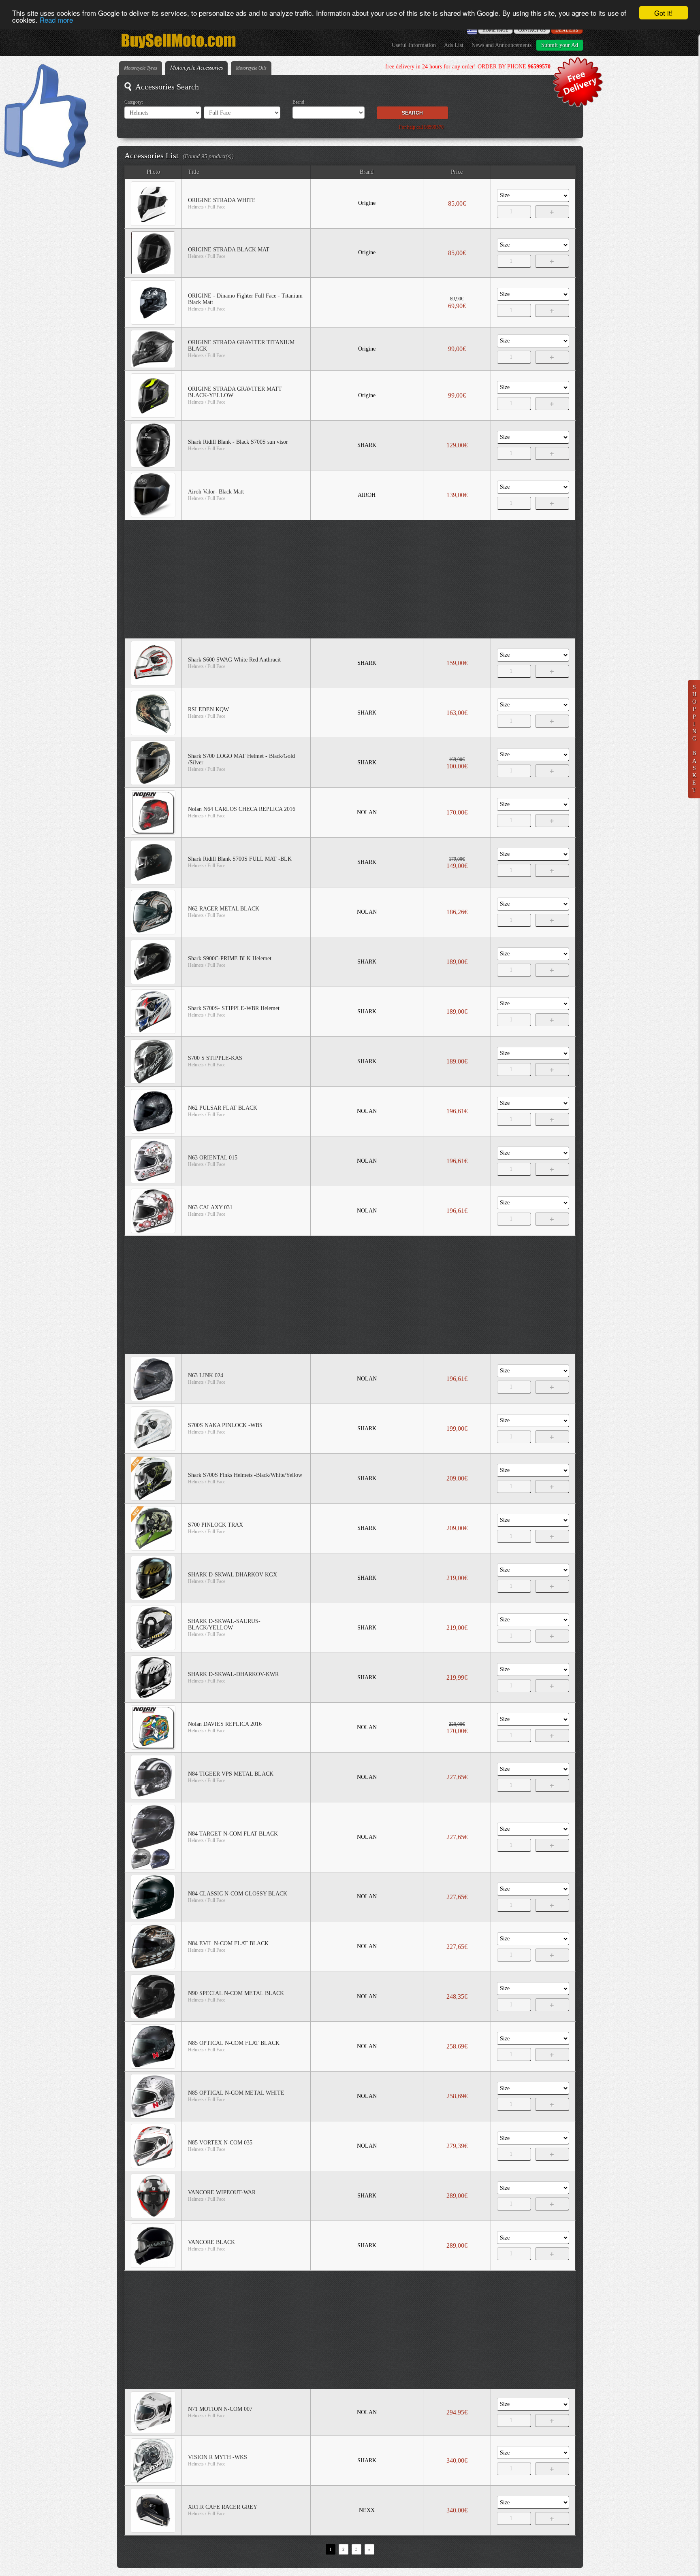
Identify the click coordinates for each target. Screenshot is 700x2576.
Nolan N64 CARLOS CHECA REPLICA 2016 (242, 809)
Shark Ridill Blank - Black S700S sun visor (238, 442)
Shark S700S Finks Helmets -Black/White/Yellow (245, 1475)
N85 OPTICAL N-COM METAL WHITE (236, 2093)
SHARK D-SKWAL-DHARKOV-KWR (233, 1674)
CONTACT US (532, 30)
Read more (56, 20)
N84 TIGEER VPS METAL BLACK (231, 1774)
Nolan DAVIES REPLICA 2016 (225, 1724)
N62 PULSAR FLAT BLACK (223, 1108)
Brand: (299, 102)
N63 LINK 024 (206, 1375)
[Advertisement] (350, 579)
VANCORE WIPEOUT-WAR (222, 2192)
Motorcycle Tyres (141, 68)
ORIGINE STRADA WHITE (222, 200)
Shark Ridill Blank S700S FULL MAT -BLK (240, 859)
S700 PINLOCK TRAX (216, 1525)
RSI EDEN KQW (208, 709)
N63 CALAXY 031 (210, 1207)
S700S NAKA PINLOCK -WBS (225, 1425)
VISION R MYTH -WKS (218, 2457)
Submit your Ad (560, 45)
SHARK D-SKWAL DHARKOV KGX (233, 1575)
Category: (134, 102)
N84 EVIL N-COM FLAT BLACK (228, 1943)
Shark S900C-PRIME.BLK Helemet (230, 958)
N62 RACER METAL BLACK (224, 909)
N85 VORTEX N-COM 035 (220, 2143)
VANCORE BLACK (211, 2242)
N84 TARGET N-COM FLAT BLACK (233, 1834)
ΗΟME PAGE (495, 30)
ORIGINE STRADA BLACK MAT (229, 250)
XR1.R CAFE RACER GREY (223, 2507)
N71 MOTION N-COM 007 (220, 2409)
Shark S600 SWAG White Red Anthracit (234, 660)
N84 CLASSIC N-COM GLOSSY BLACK (238, 1894)
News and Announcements (502, 45)
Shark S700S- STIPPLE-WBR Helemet (234, 1008)
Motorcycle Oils (251, 68)
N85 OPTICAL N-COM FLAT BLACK (234, 2043)
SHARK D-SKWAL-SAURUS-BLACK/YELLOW (224, 1624)
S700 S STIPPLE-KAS (215, 1058)
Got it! (664, 13)
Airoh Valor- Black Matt (216, 492)
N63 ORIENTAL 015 (213, 1158)
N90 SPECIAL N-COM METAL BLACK (236, 1993)
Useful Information (414, 45)
